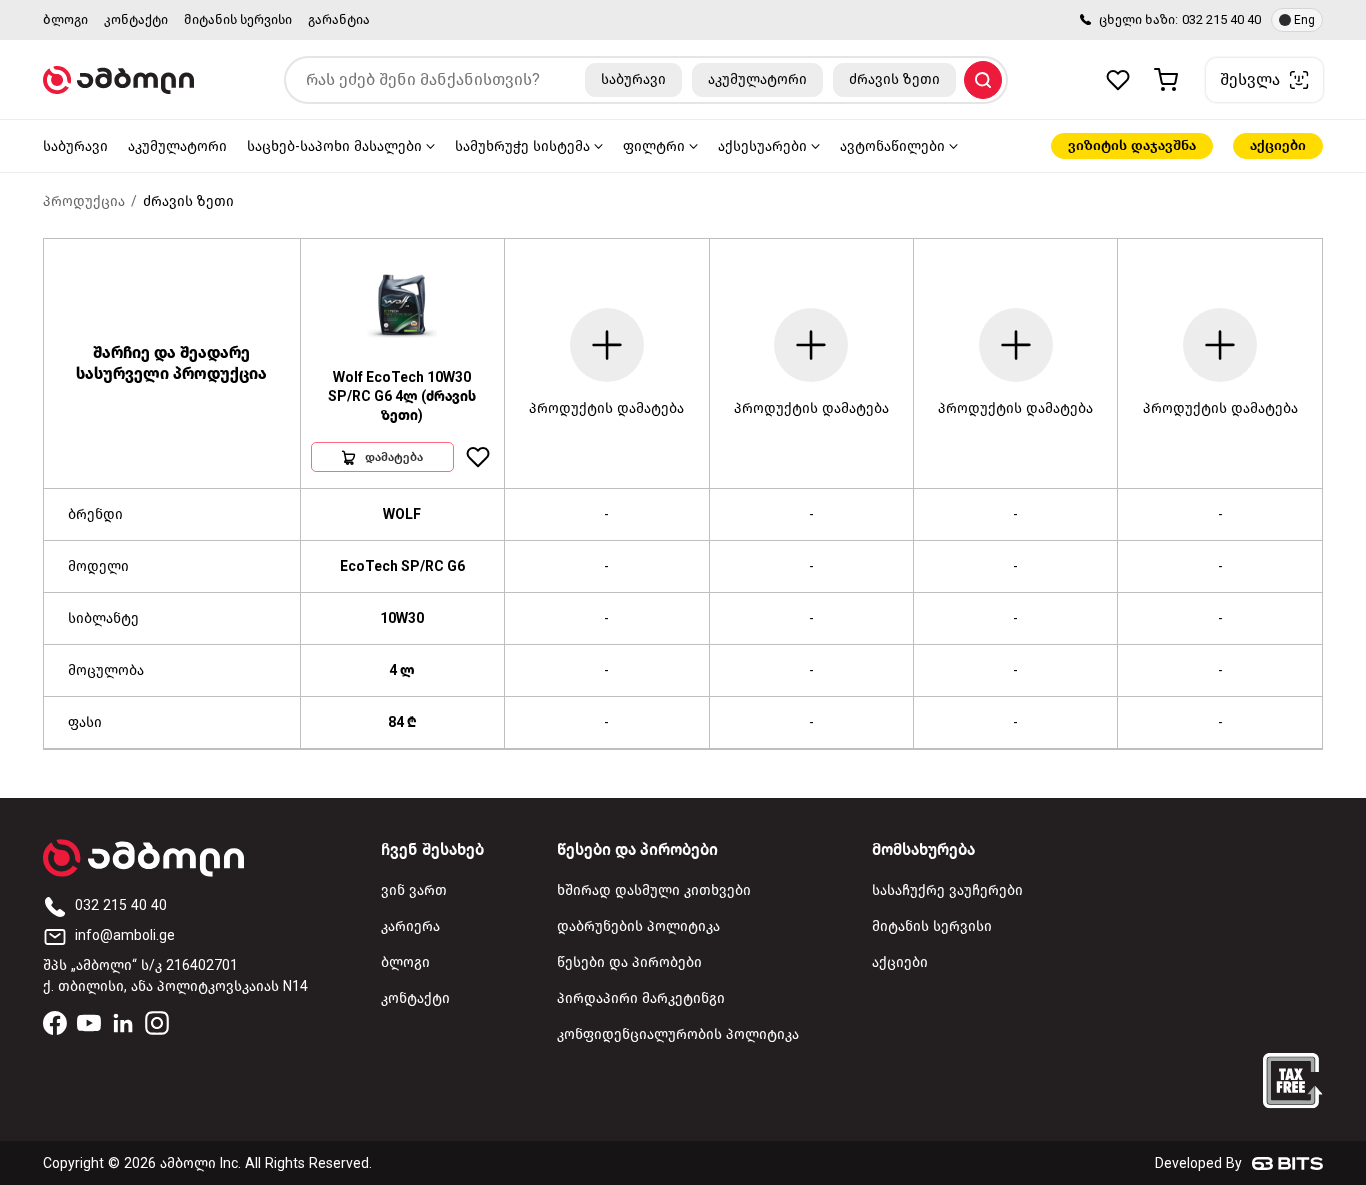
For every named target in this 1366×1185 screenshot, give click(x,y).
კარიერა (410, 926)
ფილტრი (654, 146)
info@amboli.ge (125, 935)
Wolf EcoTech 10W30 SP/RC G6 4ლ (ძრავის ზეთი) (402, 396)
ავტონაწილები (892, 146)
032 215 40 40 (1221, 19)
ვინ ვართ (414, 890)
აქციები (1278, 145)
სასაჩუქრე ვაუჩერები (947, 890)
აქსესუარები (762, 146)
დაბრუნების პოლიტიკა (638, 926)
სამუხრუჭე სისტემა (522, 146)
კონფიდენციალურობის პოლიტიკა (678, 1034)
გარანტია (339, 19)
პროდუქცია (84, 201)
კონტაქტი (136, 19)
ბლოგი (65, 19)
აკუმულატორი (177, 146)
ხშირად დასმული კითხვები (654, 890)
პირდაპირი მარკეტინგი (641, 998)
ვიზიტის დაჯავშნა (1132, 145)
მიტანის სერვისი (238, 19)
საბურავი (75, 146)
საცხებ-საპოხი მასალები (334, 146)
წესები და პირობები (629, 962)
